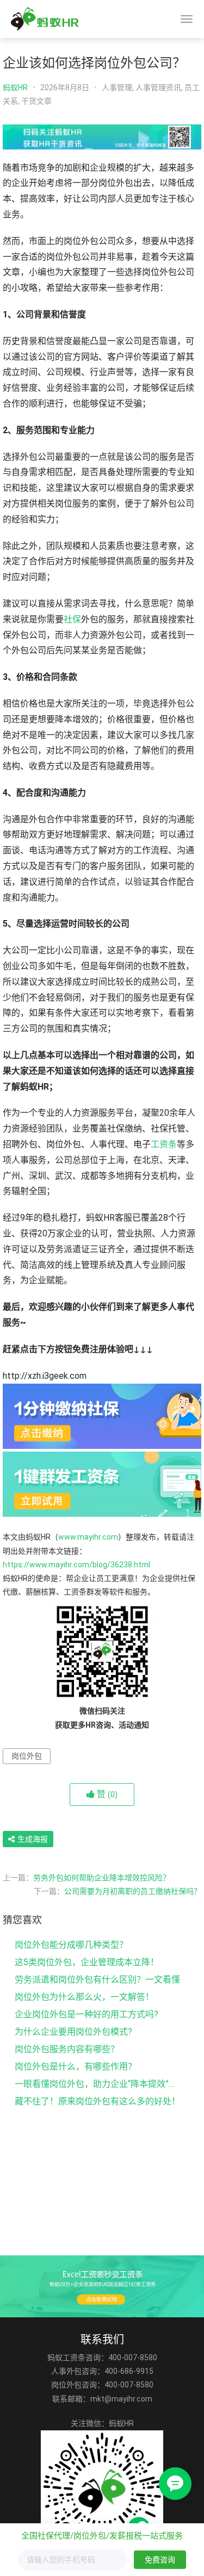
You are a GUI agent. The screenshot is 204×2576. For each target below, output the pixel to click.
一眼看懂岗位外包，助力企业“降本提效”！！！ (99, 2084)
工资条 (164, 1144)
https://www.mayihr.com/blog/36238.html (76, 1565)
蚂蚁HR (15, 87)
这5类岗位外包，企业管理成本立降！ (87, 1962)
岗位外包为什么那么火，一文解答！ (84, 1997)
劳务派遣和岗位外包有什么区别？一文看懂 (97, 1980)
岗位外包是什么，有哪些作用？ (76, 2067)
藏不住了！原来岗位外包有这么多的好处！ (97, 2101)
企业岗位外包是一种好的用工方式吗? (86, 2014)
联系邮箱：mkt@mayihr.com (102, 2399)
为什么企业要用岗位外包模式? (73, 2032)
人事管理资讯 (158, 87)
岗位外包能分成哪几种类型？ (71, 1945)
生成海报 (32, 1839)
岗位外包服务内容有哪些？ (67, 2049)
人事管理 (117, 87)
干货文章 (36, 101)
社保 (72, 619)
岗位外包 (27, 1756)
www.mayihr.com (88, 1537)
